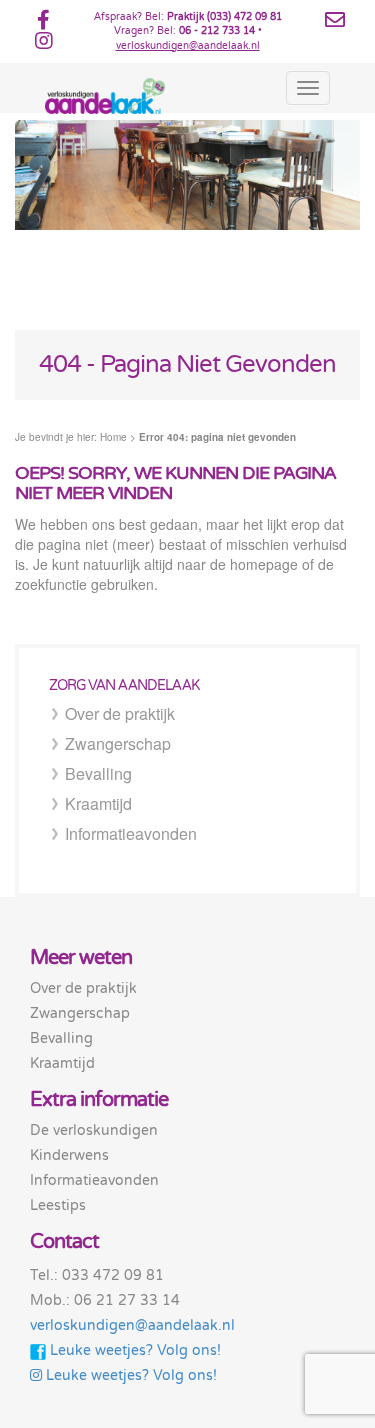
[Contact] (335, 20)
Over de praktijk (120, 713)
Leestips (58, 1205)
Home (113, 437)
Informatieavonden (131, 833)
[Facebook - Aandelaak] (43, 24)
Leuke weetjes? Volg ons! (133, 1350)
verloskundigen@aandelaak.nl (188, 46)
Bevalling (98, 773)
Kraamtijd (98, 803)
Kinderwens (69, 1155)
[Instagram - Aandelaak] (44, 45)
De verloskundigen (94, 1130)
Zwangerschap (118, 743)
